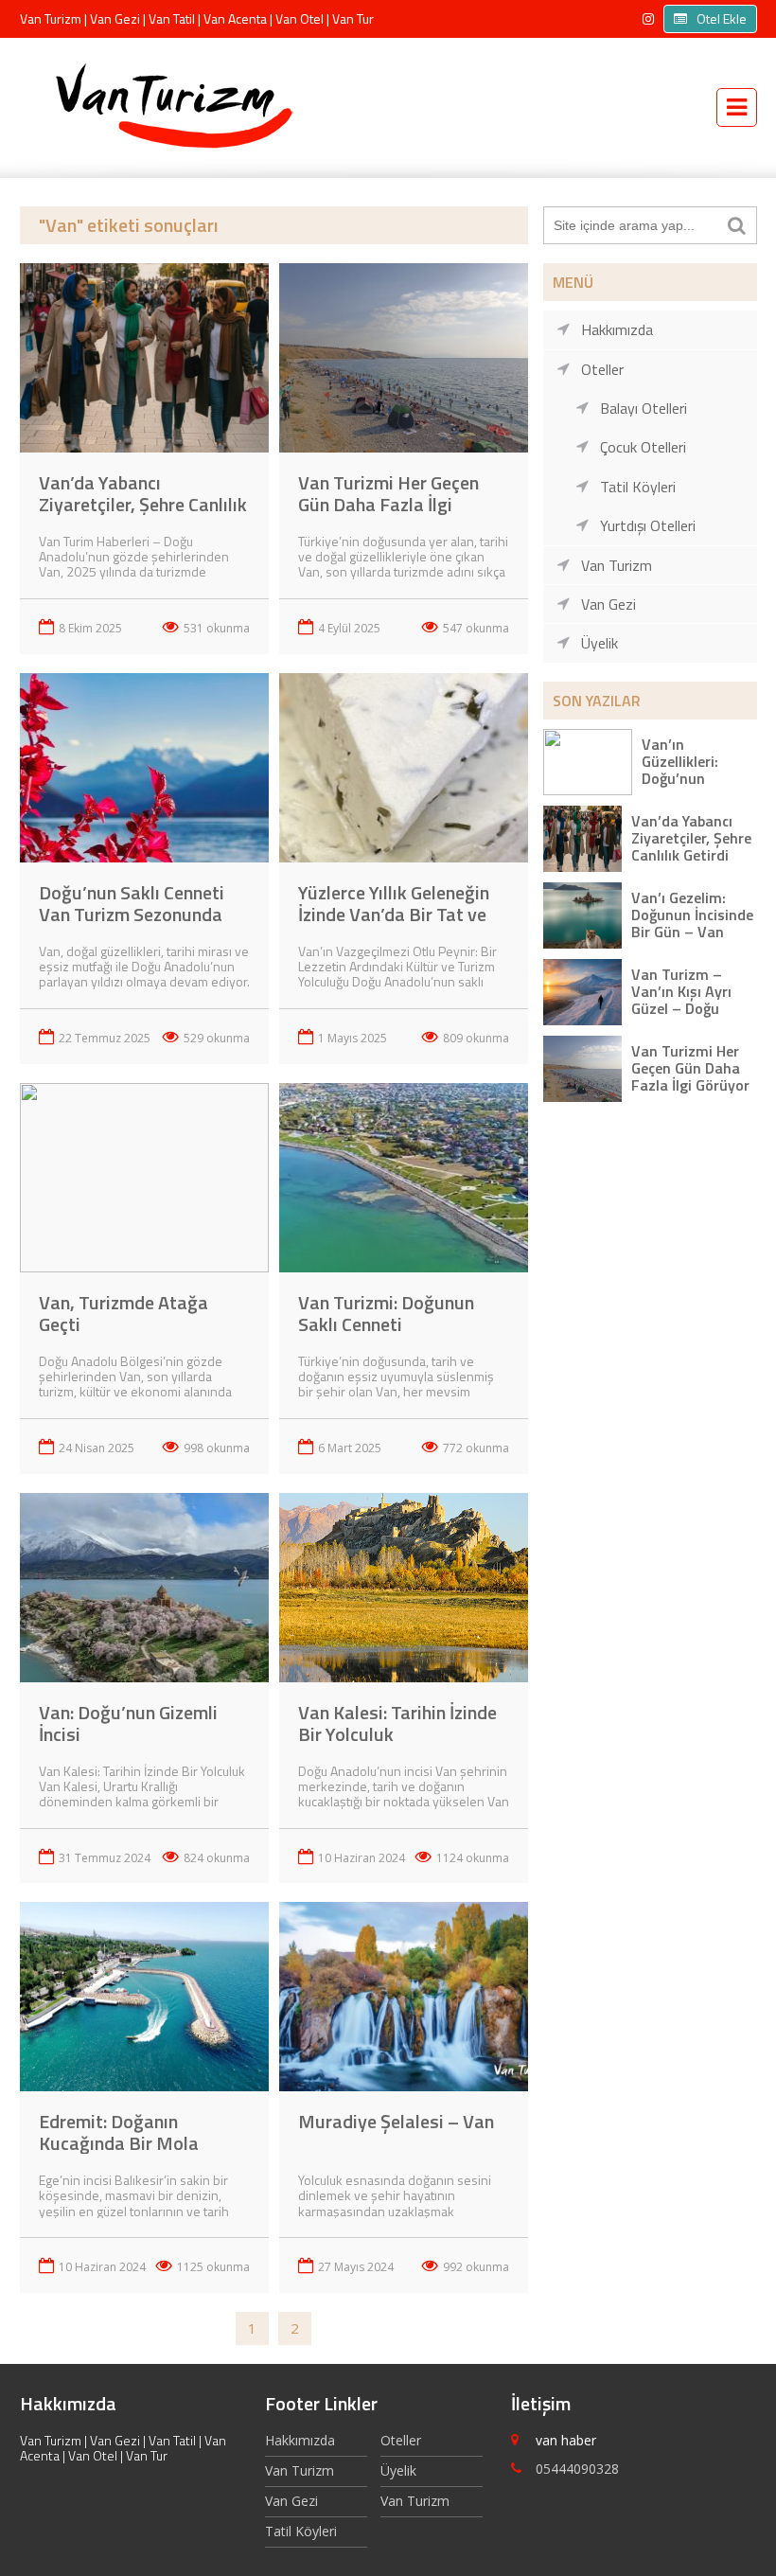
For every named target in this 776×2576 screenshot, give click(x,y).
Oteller (602, 369)
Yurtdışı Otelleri (648, 525)
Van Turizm (617, 565)
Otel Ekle (722, 18)
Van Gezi (608, 604)
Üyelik (600, 643)
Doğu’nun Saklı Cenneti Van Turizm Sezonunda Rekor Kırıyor (132, 914)
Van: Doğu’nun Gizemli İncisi (128, 1723)
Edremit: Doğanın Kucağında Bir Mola (119, 2132)
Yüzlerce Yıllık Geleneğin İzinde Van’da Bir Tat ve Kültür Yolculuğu (394, 914)
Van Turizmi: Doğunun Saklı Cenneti (386, 1313)
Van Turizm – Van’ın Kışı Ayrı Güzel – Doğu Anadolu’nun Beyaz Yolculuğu (685, 1009)
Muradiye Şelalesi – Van (396, 2121)
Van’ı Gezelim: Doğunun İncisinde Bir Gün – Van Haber (692, 924)
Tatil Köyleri (638, 487)
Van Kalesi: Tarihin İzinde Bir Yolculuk (397, 1723)
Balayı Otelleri (644, 408)
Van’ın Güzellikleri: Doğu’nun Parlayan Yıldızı (692, 770)
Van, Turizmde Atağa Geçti (123, 1313)
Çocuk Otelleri (643, 447)
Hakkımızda (617, 329)
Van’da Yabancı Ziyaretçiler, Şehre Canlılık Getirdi (143, 504)
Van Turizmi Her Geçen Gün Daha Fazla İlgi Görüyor (388, 504)
